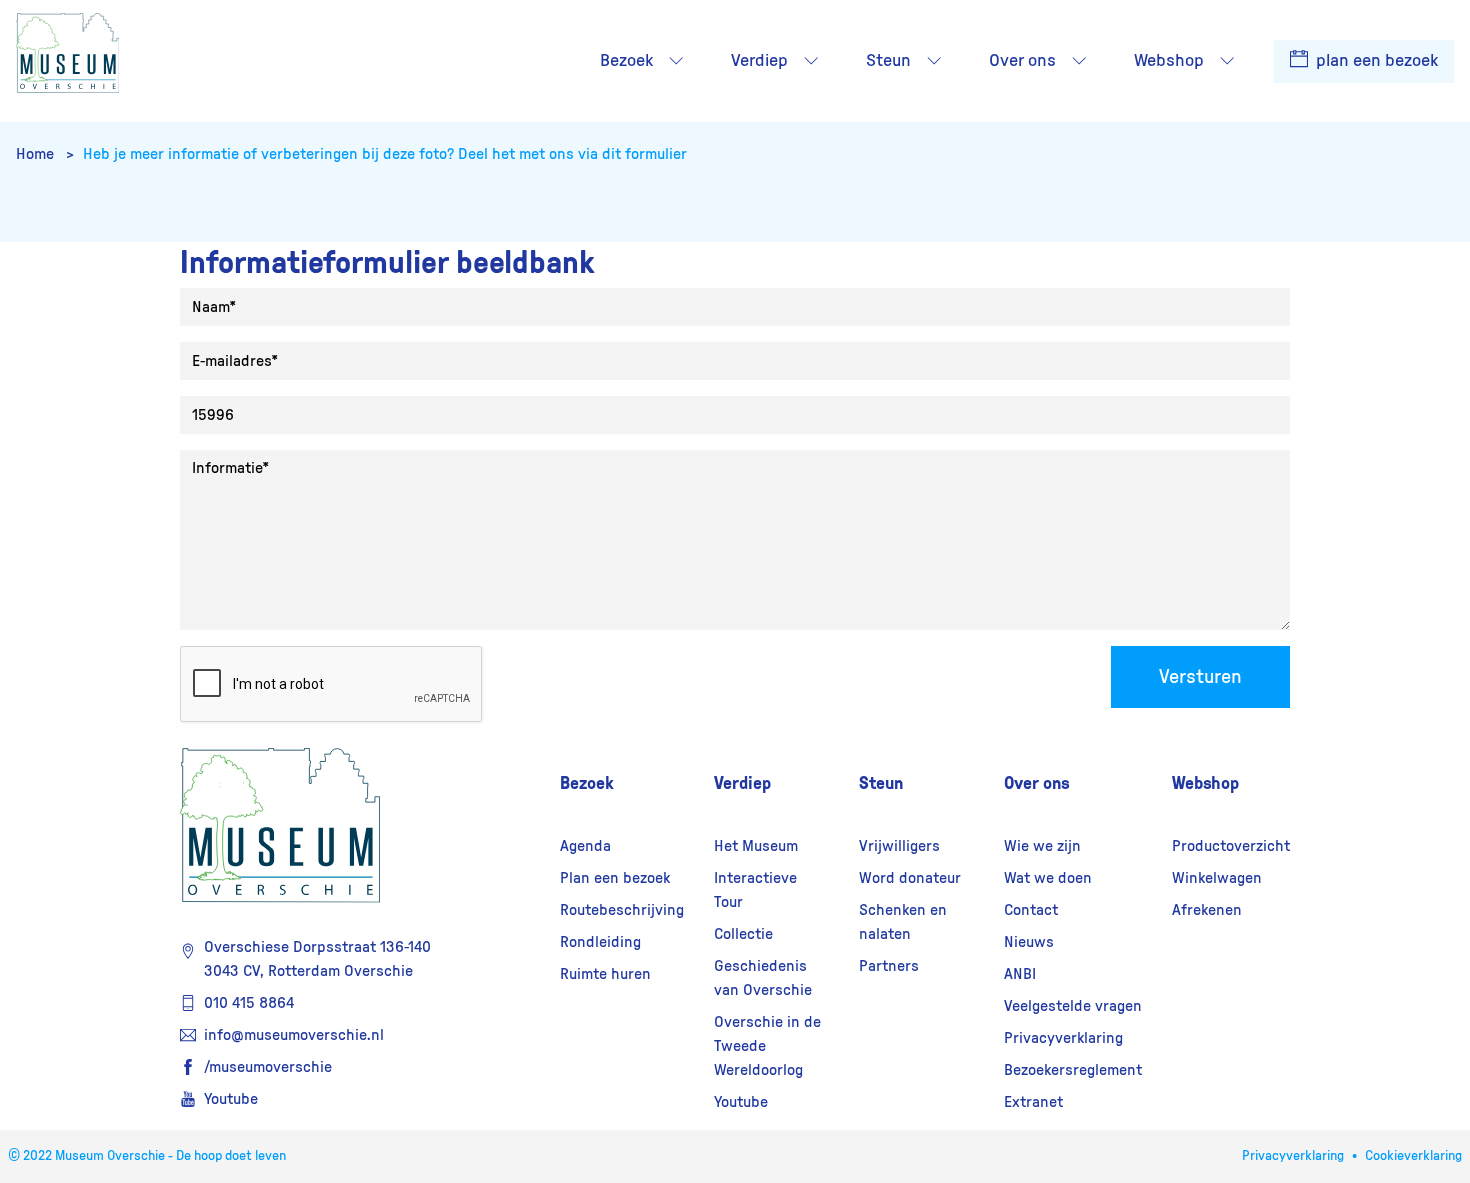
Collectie (743, 934)
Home (37, 154)
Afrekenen (1207, 910)
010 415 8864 (249, 1003)
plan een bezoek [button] (1375, 61)
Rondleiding (600, 942)
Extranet (1033, 1102)
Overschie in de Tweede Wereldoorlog (767, 1046)
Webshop (1205, 783)
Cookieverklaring (1413, 1156)
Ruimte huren (605, 974)
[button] (676, 61)
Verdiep (742, 783)
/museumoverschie (268, 1067)
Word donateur (910, 878)
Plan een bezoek (615, 878)
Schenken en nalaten (903, 922)
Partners (889, 966)
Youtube (231, 1099)
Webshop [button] (1169, 61)
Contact (1031, 910)
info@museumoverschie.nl (294, 1035)
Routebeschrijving (622, 910)
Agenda (585, 846)
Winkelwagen (1217, 878)
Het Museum (756, 846)
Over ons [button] (1022, 61)
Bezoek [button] (626, 61)
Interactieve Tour (755, 890)
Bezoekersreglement (1073, 1070)
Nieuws (1029, 942)
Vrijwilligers (899, 846)
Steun (881, 783)
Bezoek (587, 783)
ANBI (1020, 974)
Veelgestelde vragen (1073, 1006)
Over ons (1037, 783)
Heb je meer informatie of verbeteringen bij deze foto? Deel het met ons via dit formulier (385, 154)
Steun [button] (888, 61)
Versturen (1200, 677)
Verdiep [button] (759, 61)
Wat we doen (1048, 878)
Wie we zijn (1042, 846)
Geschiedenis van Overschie (763, 978)
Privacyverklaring (1063, 1038)
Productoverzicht (1231, 846)
